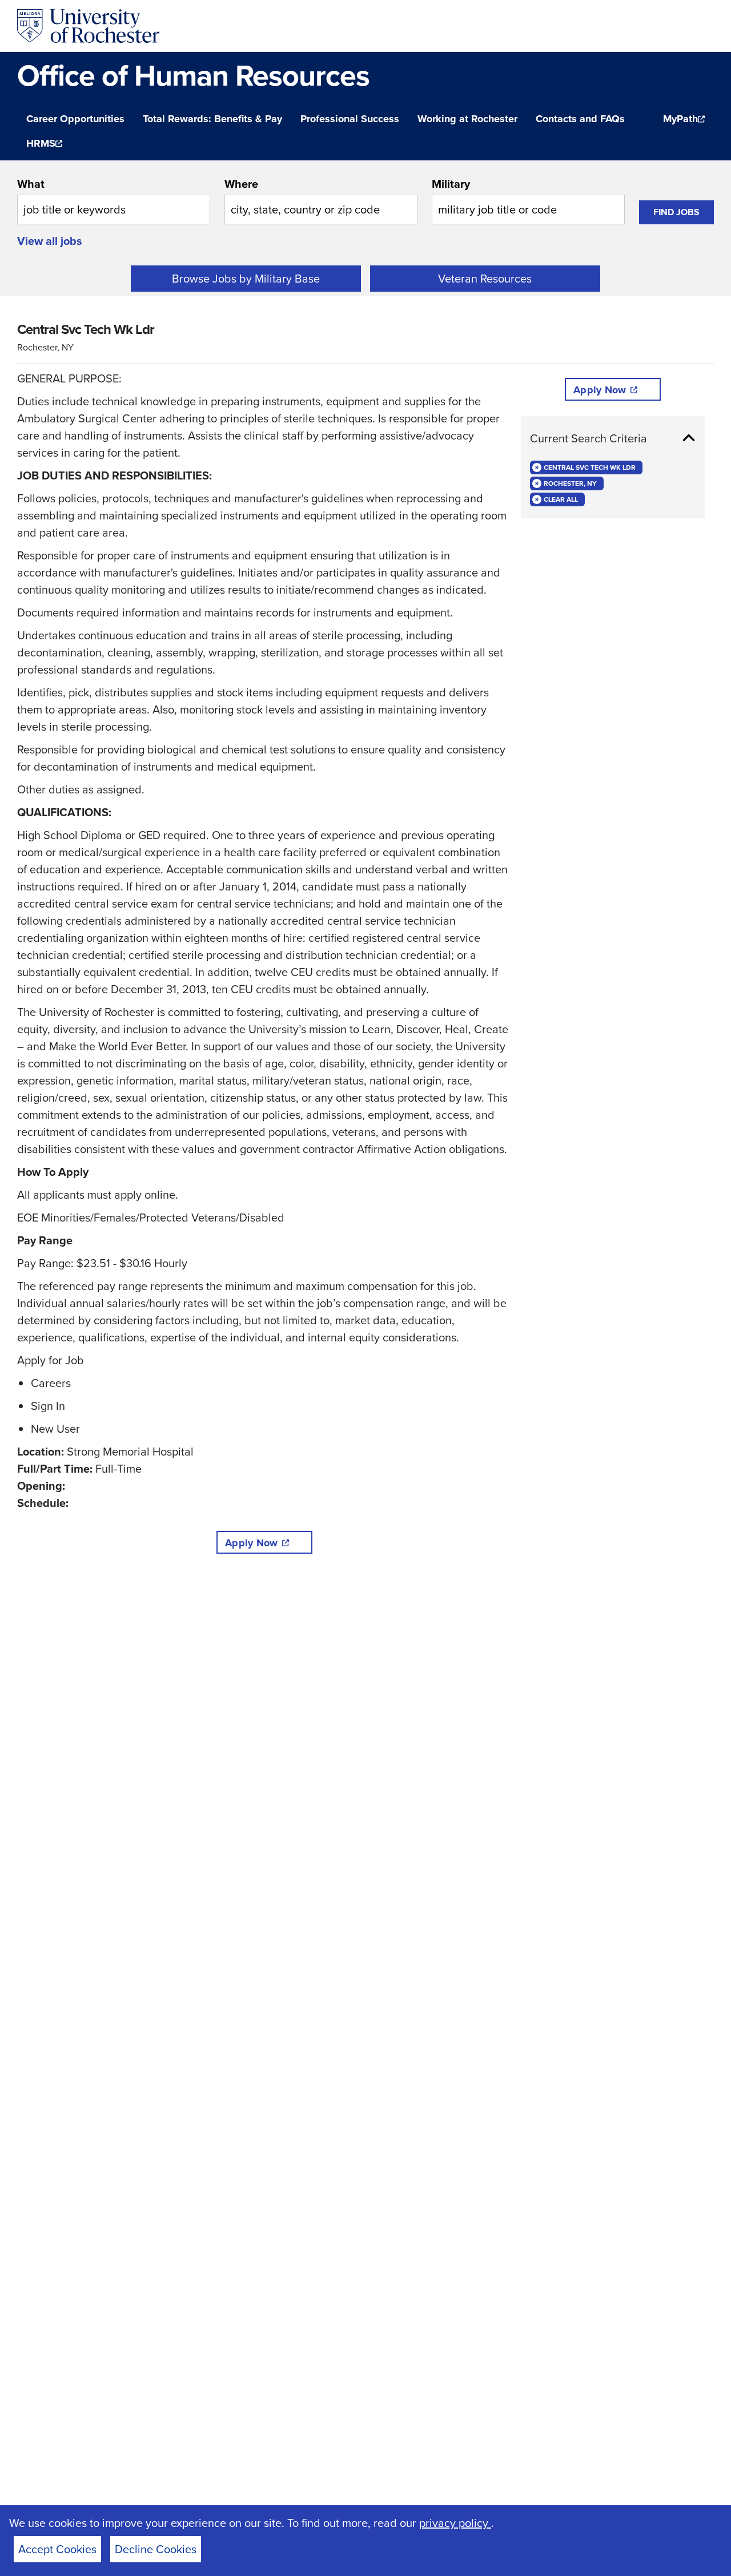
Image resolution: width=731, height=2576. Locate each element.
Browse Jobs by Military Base (246, 279)
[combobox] (114, 200)
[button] (613, 438)
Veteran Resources (485, 279)
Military (451, 184)
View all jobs (50, 241)
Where (241, 184)
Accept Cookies (57, 2549)
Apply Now (251, 1543)
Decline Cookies (156, 2549)
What (31, 184)
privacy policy (455, 2523)
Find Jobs (676, 212)
